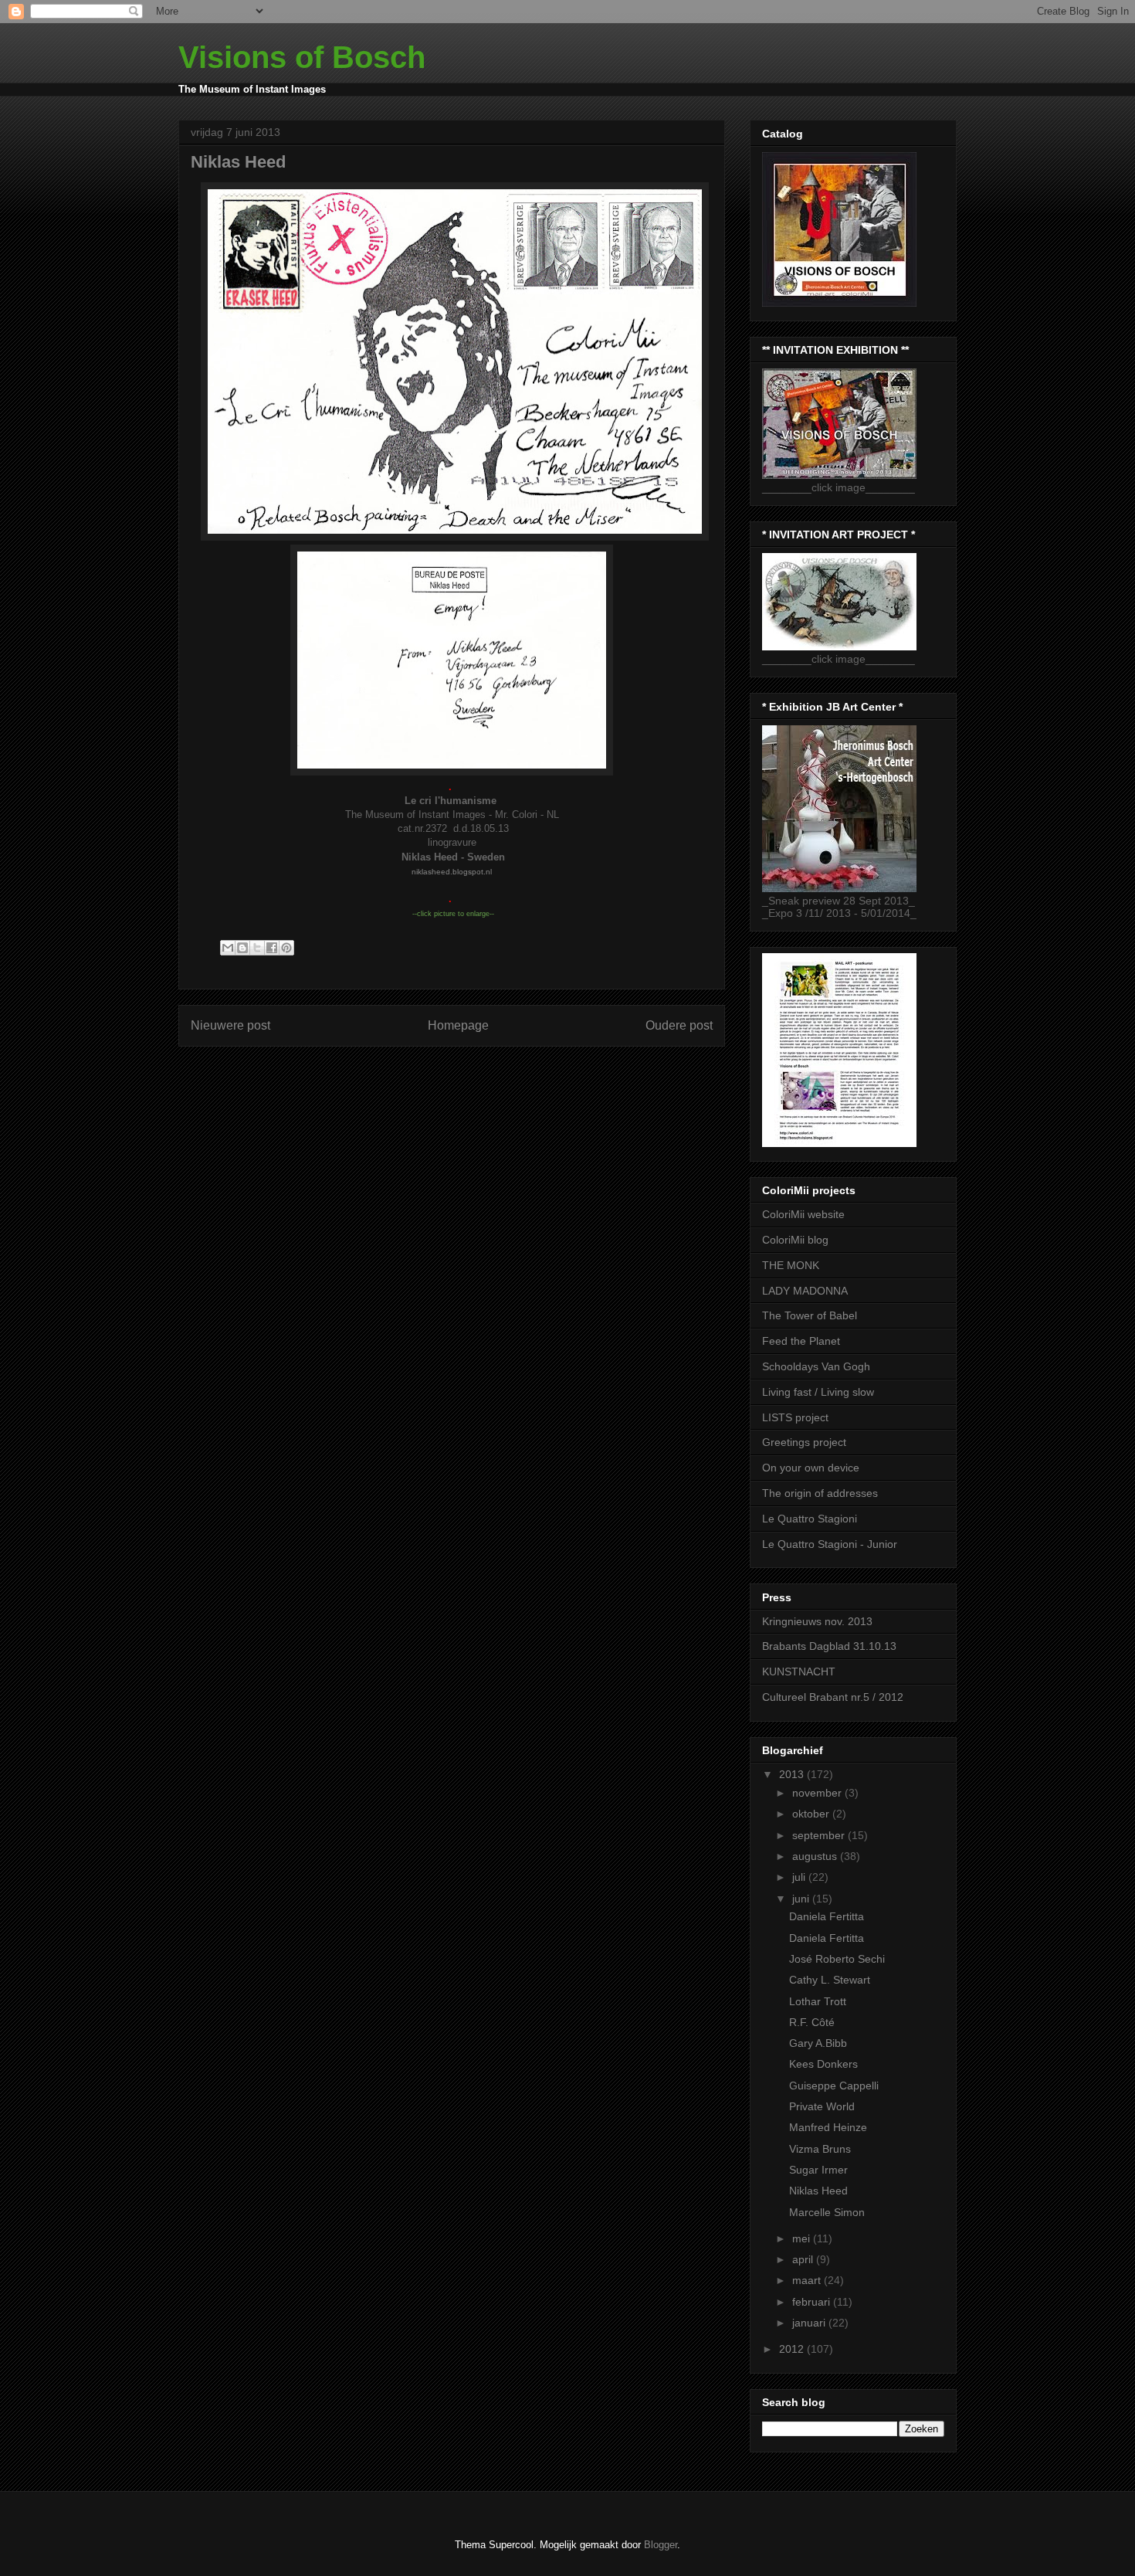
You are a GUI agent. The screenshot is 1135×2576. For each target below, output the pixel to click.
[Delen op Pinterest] (286, 948)
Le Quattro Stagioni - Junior (830, 1544)
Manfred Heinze (828, 2127)
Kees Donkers (823, 2064)
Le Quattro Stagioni (810, 1519)
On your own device (811, 1468)
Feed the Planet (801, 1341)
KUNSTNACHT (799, 1672)
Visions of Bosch (302, 57)
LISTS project (795, 1417)
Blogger (661, 2545)
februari (813, 2302)
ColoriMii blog (795, 1240)
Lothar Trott (818, 2001)
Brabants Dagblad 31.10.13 (829, 1646)
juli (800, 1877)
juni (802, 1899)
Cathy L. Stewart (830, 1980)
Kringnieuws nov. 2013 (817, 1621)
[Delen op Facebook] (272, 948)
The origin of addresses (820, 1493)
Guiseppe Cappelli (834, 2086)
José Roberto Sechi (837, 1959)
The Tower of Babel (810, 1315)
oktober (812, 1814)
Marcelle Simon (827, 2212)
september (820, 1835)
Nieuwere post (230, 1025)
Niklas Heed (818, 2191)
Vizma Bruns (820, 2149)
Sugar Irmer (818, 2170)
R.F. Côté (812, 2022)
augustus (816, 1856)
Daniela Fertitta (827, 1916)
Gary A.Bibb (818, 2043)
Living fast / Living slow (818, 1392)
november (818, 1793)
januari (810, 2323)
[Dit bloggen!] (242, 948)
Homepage (458, 1025)
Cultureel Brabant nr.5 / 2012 (833, 1697)
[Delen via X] (257, 948)
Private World (822, 2106)
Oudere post (679, 1025)
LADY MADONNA (805, 1291)
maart (808, 2280)
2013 (793, 1774)
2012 (793, 2349)
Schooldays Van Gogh (816, 1366)
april (804, 2259)
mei (803, 2238)
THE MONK (791, 1265)
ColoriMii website (803, 1214)
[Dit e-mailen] (228, 948)
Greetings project (804, 1442)
